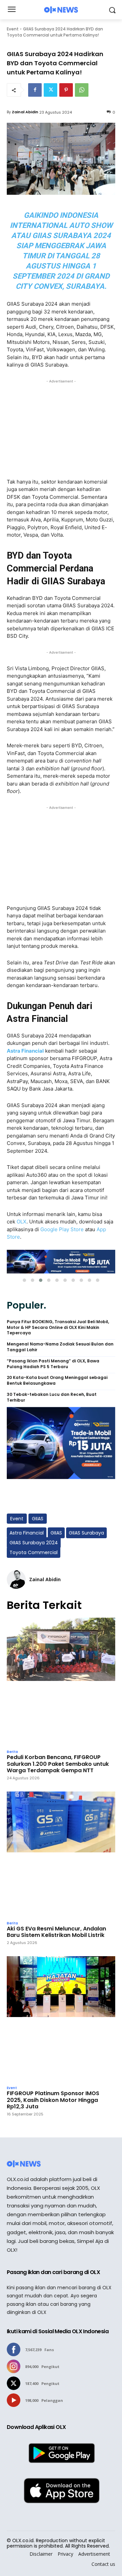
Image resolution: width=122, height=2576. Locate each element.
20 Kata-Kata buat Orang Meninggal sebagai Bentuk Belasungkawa (57, 1380)
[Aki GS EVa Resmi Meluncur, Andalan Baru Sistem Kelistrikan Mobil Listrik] (61, 1854)
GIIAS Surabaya (86, 1533)
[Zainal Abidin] (16, 1579)
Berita (12, 1752)
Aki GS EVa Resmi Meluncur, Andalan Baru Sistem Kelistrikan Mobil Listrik (56, 1932)
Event (13, 29)
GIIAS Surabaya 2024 (34, 1543)
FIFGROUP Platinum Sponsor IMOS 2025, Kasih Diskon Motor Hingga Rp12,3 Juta (53, 2100)
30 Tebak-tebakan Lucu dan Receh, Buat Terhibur (52, 1397)
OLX (22, 1222)
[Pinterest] (66, 90)
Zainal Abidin (25, 112)
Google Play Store (62, 1229)
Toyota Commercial (34, 1552)
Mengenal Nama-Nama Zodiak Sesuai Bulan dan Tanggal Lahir (60, 1347)
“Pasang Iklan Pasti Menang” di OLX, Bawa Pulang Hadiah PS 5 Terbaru (53, 1364)
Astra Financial (25, 1051)
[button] (24, 1280)
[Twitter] (50, 90)
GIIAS (38, 1519)
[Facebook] (35, 90)
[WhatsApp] (82, 90)
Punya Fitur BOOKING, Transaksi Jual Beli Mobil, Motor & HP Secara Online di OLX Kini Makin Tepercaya (58, 1328)
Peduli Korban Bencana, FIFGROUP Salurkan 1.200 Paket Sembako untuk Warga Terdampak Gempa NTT (58, 1764)
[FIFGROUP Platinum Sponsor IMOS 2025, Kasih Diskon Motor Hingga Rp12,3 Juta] (61, 2019)
